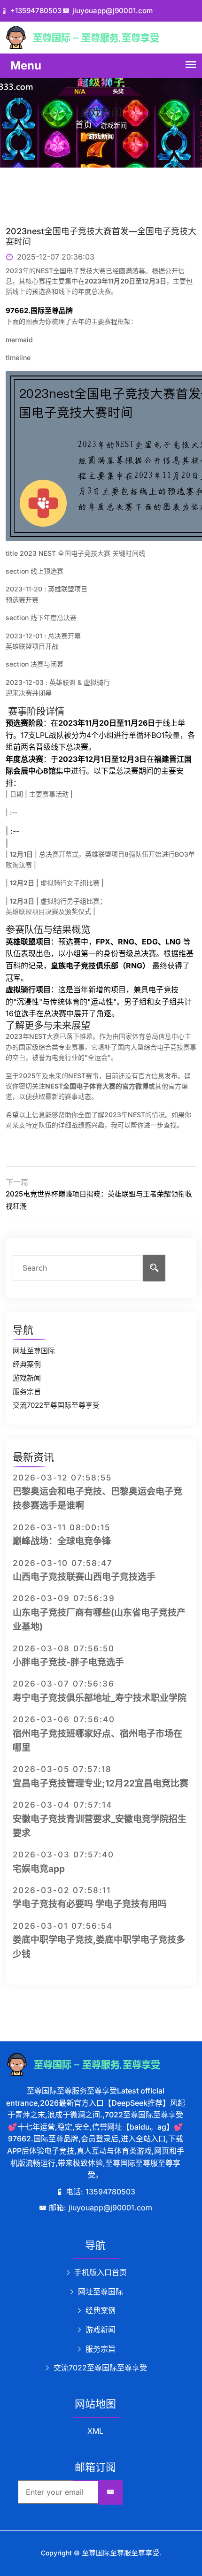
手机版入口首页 (99, 2272)
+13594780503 (36, 11)
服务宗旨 (27, 1391)
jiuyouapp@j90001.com (113, 11)
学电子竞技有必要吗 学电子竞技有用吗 (90, 1904)
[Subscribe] (110, 2492)
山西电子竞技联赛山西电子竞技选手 (84, 1577)
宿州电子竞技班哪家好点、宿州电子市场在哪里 (97, 1741)
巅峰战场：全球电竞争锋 (62, 1541)
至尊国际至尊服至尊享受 (120, 2553)
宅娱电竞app (39, 1869)
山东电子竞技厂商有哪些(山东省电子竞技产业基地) (99, 1620)
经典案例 (27, 1364)
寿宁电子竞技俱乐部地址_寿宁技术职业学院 (100, 1698)
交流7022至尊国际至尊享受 (56, 1405)
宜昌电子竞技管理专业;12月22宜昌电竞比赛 (101, 1783)
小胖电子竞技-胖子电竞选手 (68, 1662)
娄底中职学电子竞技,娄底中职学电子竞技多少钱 (99, 1947)
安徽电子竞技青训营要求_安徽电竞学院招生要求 (100, 1826)
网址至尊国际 (34, 1351)
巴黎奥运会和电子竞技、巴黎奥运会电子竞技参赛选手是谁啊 (97, 1499)
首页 (84, 125)
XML (95, 2431)
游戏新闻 (27, 1378)
